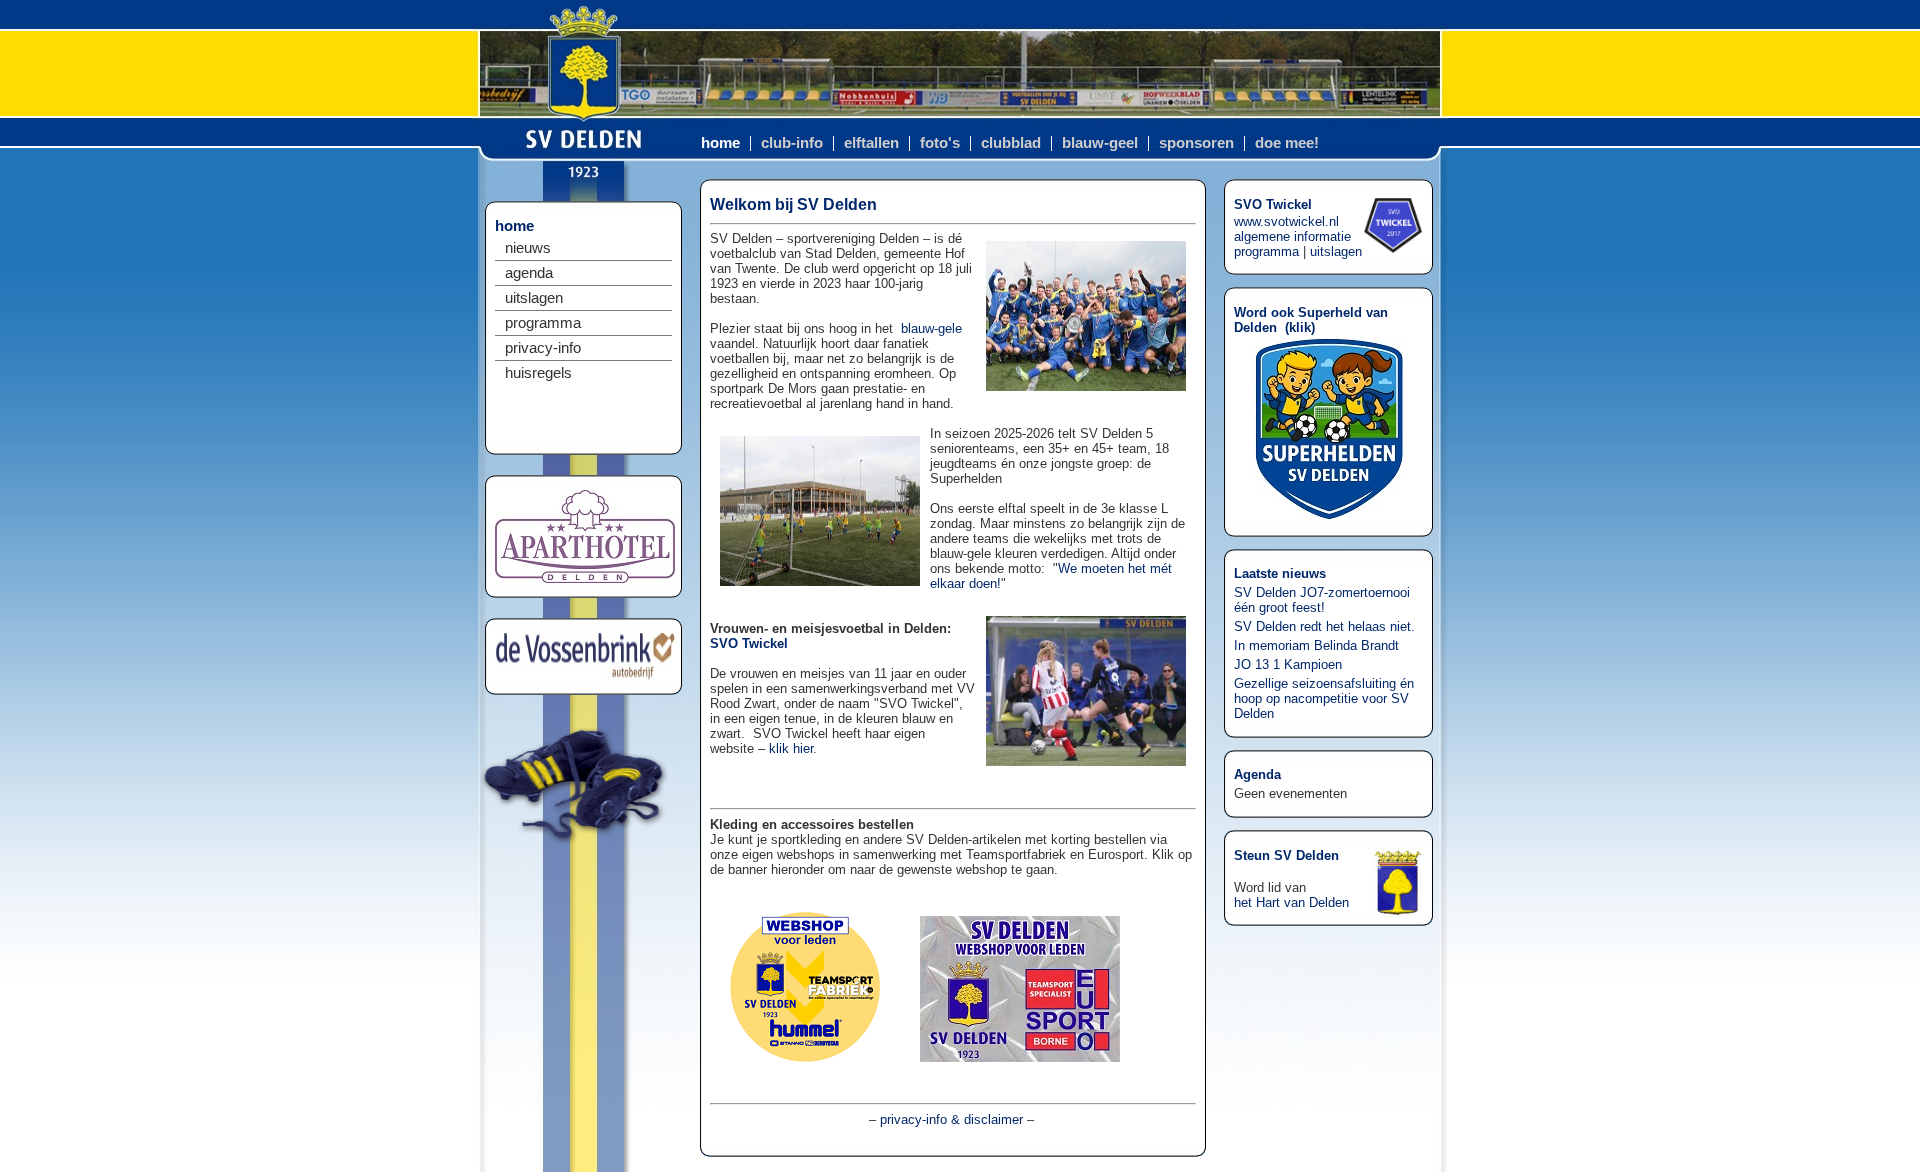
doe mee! (1287, 143)
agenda (529, 273)
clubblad (1011, 143)
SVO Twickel (749, 643)
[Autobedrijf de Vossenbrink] (585, 675)
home (720, 143)
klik (1300, 327)
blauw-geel (1100, 143)
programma (543, 323)
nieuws (528, 248)
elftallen (871, 143)
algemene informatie (1292, 236)
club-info (792, 143)
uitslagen (534, 298)
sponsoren (1196, 143)
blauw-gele (931, 328)
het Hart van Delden (1291, 902)
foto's (940, 143)
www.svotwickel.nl (1286, 221)
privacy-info (543, 348)
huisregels (538, 373)
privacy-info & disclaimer (951, 1119)
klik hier (791, 748)
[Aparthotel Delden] (585, 578)
